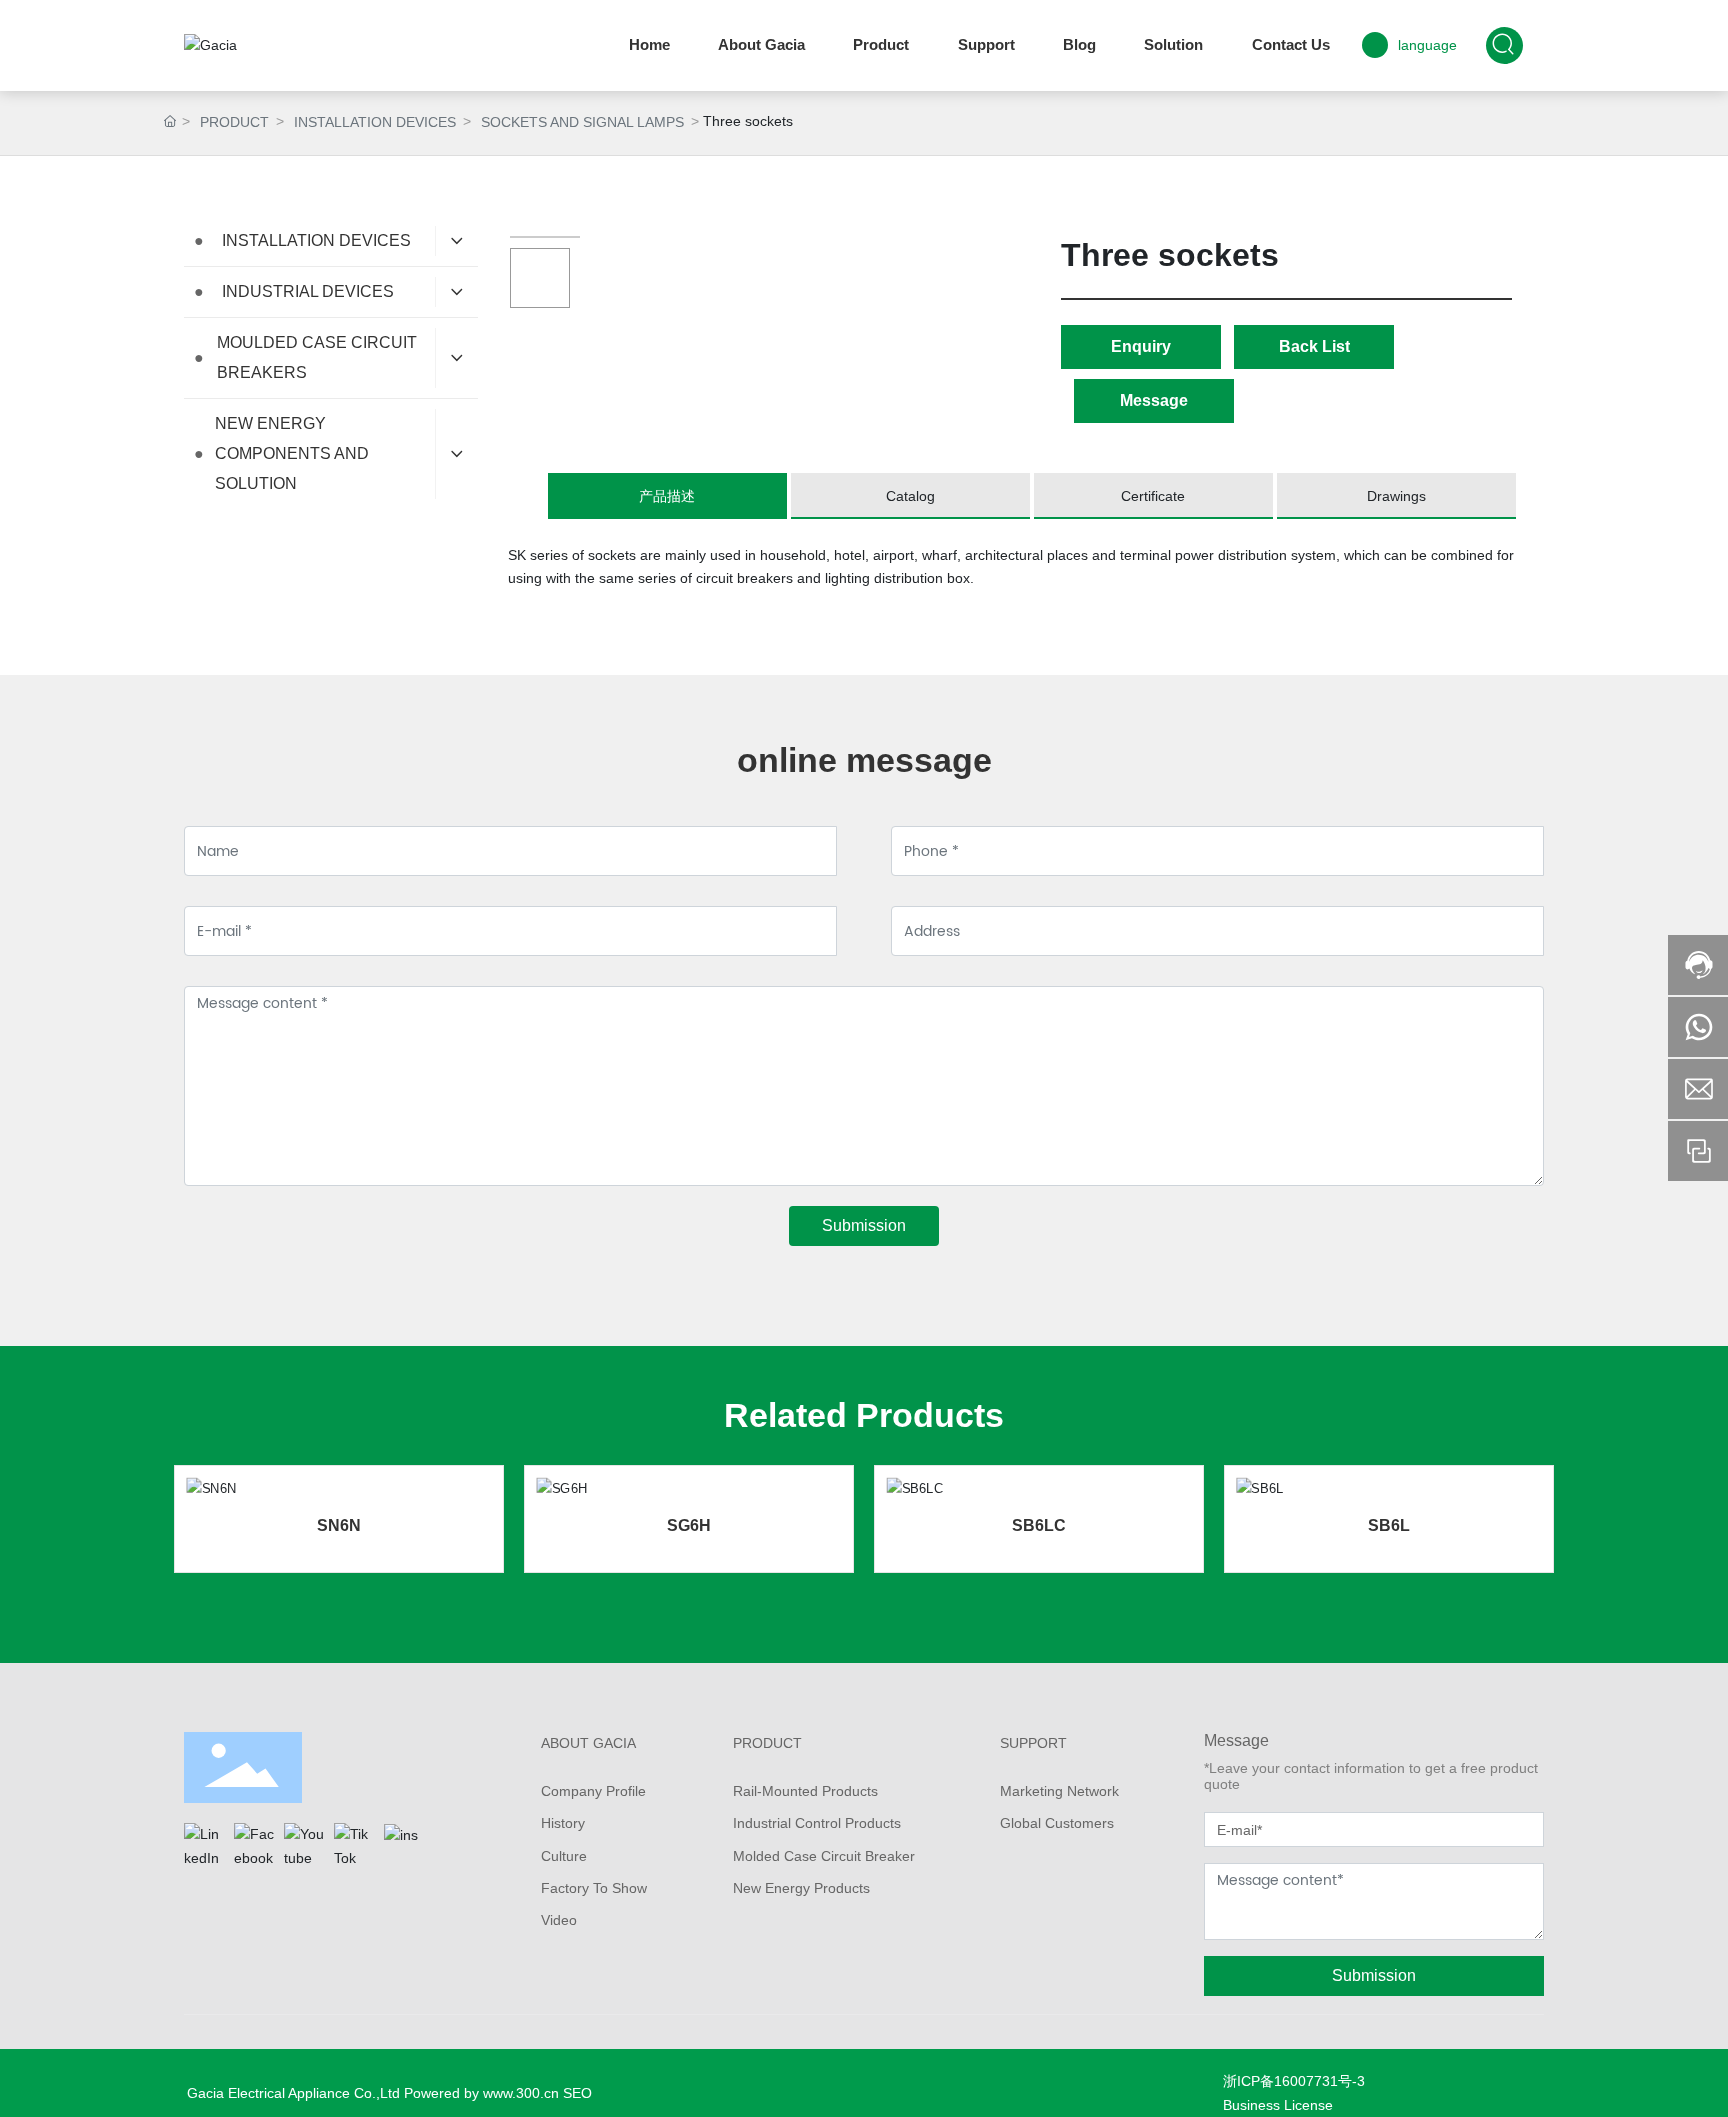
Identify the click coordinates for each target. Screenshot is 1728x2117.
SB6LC (1039, 1525)
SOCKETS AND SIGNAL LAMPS (582, 122)
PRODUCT (234, 122)
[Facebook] (254, 1843)
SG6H (689, 1525)
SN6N (339, 1525)
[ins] (404, 1843)
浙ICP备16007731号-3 (1294, 2081)
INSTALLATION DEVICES (375, 122)
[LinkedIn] (204, 1843)
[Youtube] (304, 1843)
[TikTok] (354, 1843)
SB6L (1389, 1525)
